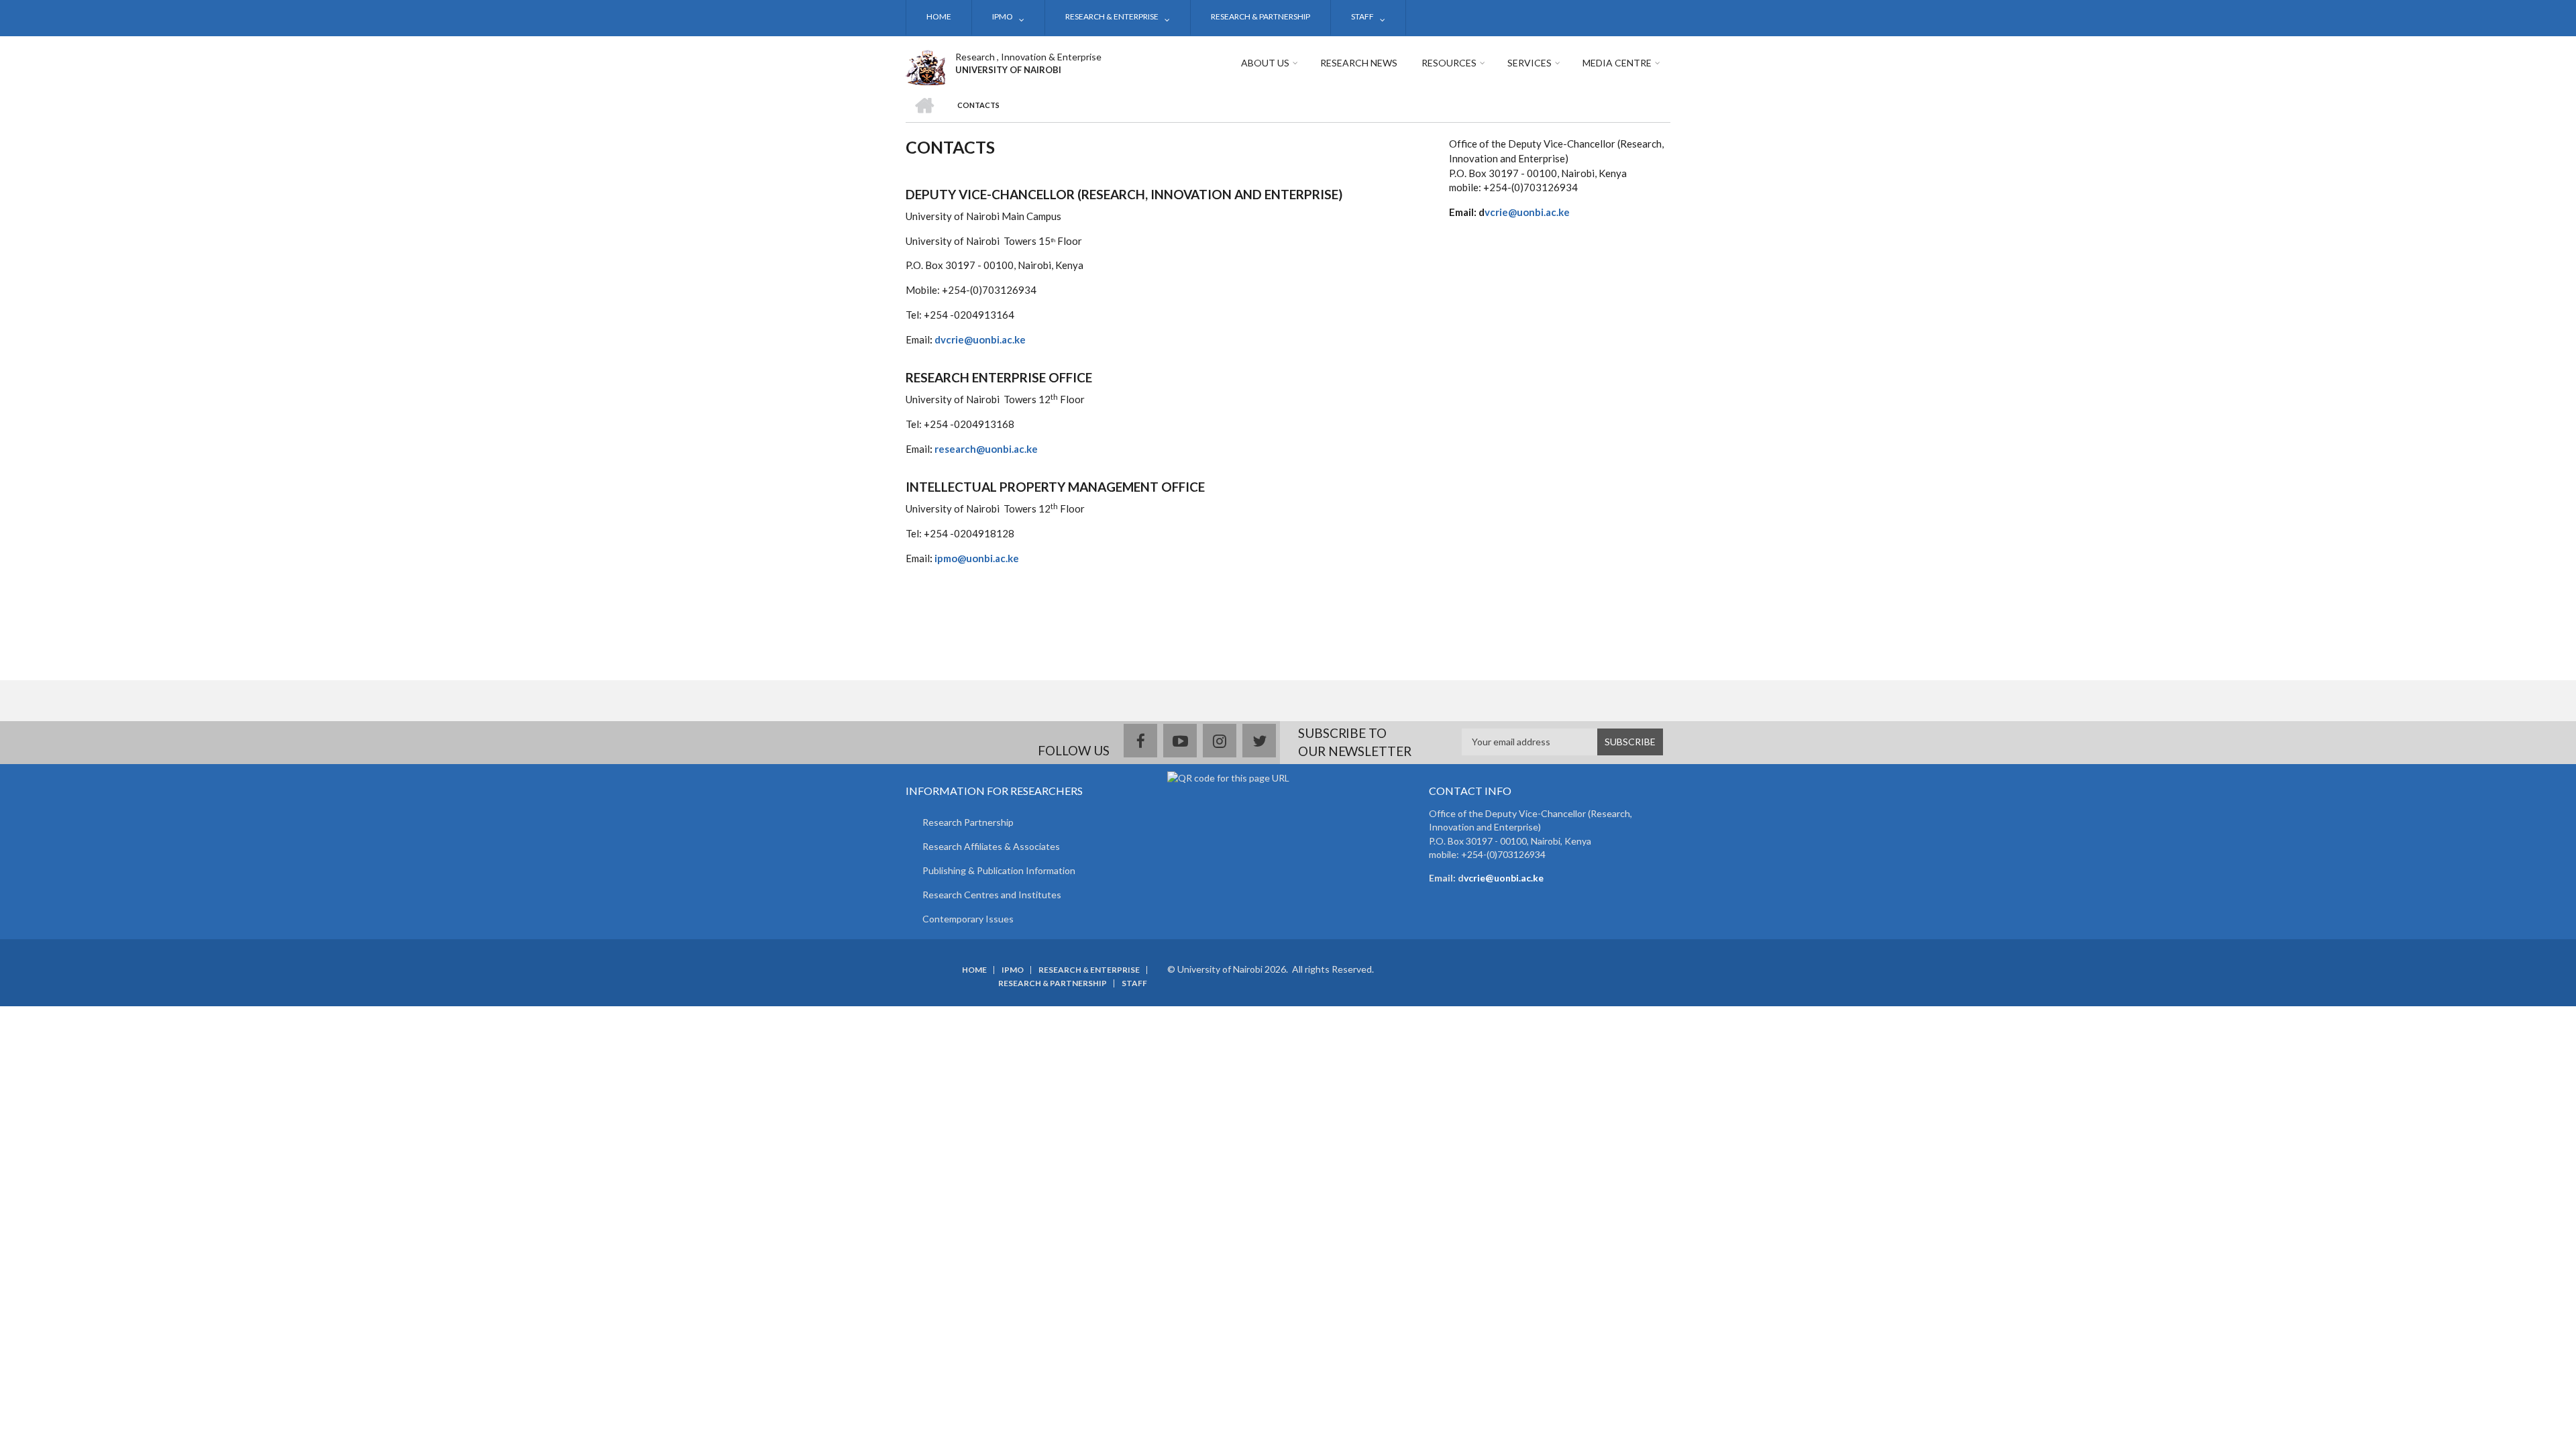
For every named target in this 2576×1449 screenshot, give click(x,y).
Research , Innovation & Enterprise (1028, 57)
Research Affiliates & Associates (991, 846)
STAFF (1362, 16)
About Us (1265, 63)
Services (1529, 63)
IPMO (1003, 16)
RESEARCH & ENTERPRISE (1112, 16)
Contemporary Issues (968, 919)
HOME (939, 16)
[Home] (925, 66)
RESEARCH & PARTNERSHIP (1260, 16)
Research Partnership (968, 822)
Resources (1449, 63)
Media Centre (1617, 63)
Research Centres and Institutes (992, 895)
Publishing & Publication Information (999, 870)
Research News (1359, 63)
